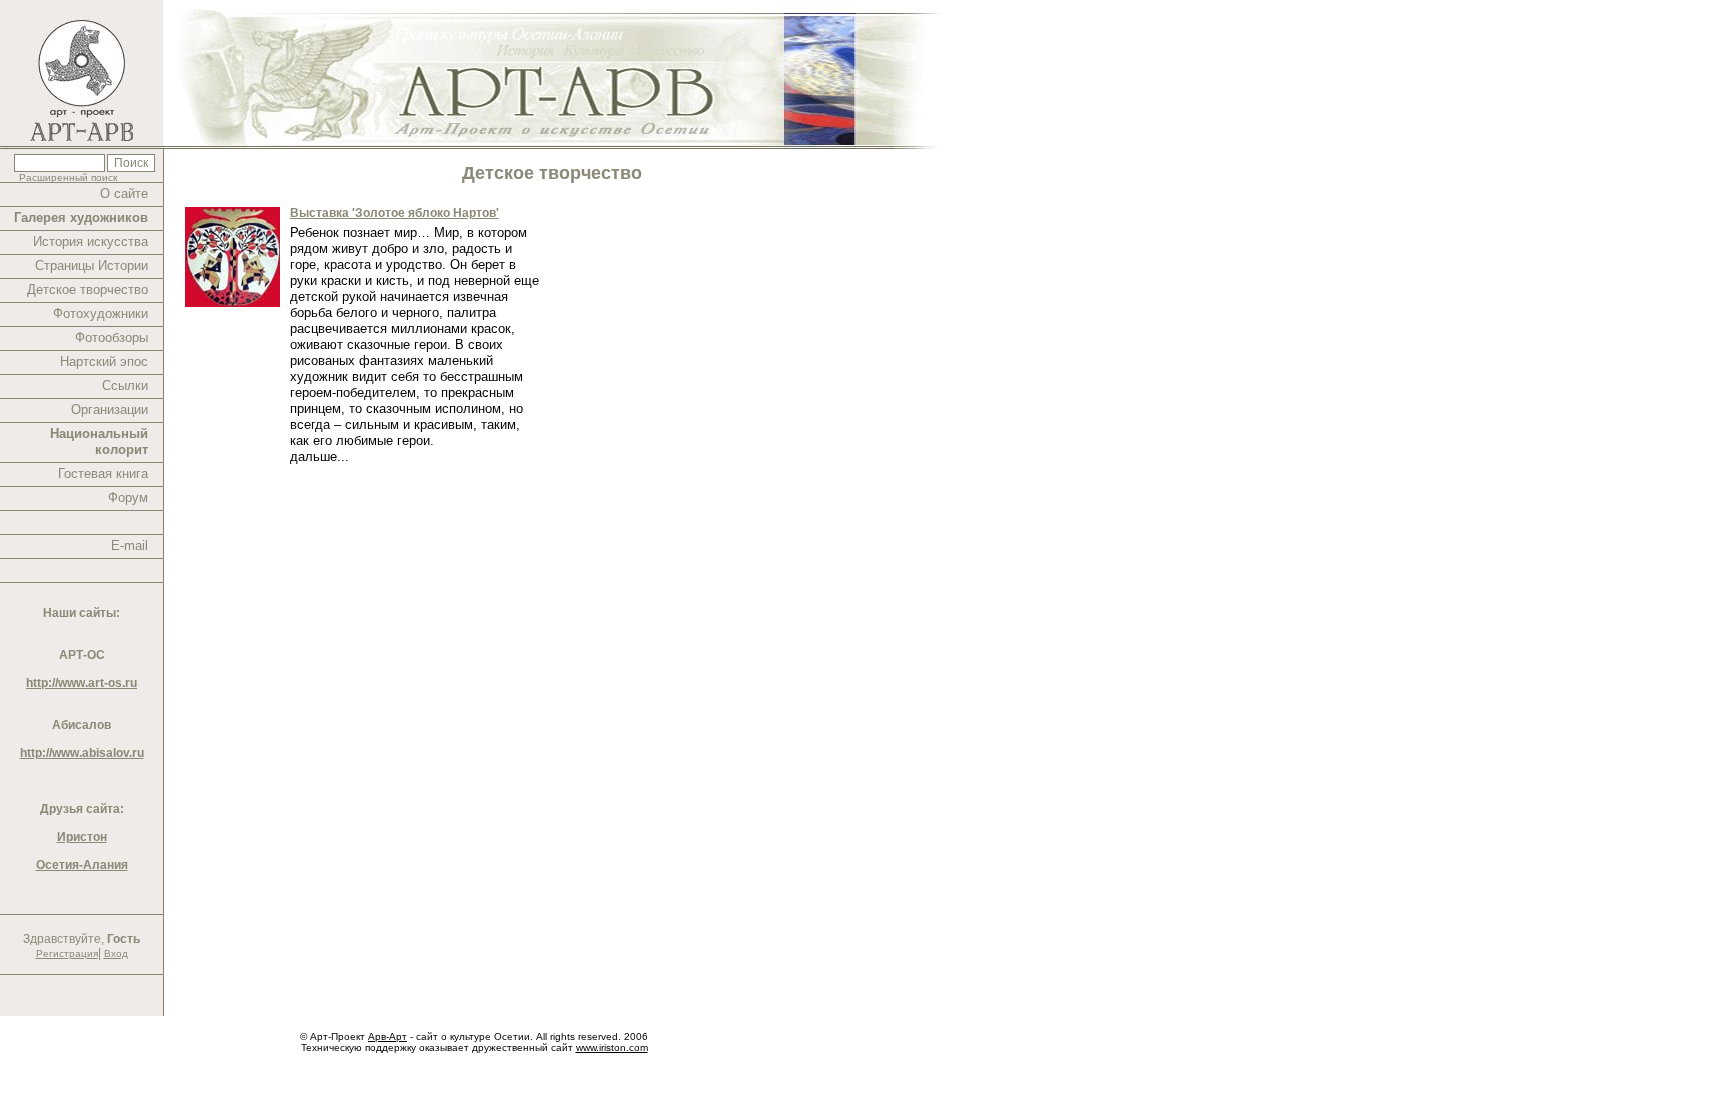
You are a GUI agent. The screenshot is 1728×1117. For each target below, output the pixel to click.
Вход (116, 953)
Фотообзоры (111, 337)
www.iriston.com (612, 1047)
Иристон (82, 837)
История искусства (90, 241)
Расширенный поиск (68, 177)
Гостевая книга (103, 473)
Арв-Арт (387, 1036)
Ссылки (125, 385)
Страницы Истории (91, 265)
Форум (128, 497)
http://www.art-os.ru (81, 683)
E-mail (129, 545)
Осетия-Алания (82, 865)
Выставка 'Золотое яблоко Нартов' (394, 213)
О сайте (124, 193)
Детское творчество (87, 289)
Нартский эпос (104, 361)
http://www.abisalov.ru (82, 753)
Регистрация (67, 953)
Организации (109, 409)
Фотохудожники (100, 313)
